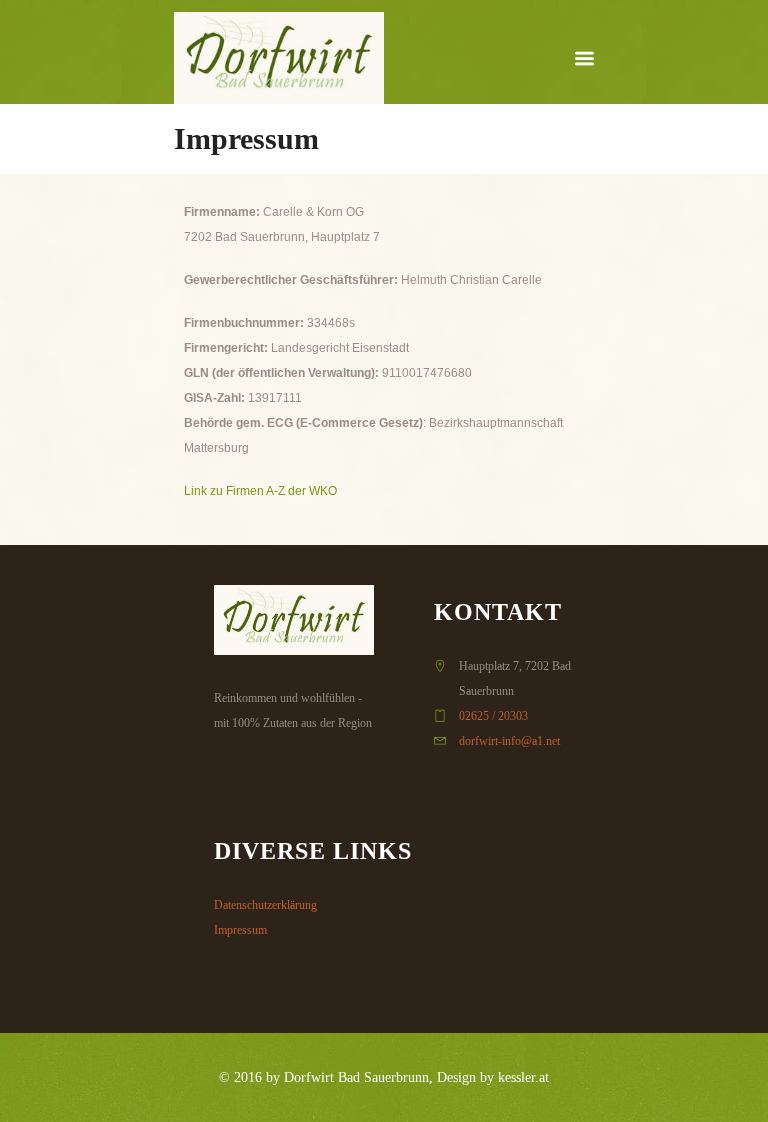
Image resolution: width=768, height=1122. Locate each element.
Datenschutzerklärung (265, 905)
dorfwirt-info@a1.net (509, 741)
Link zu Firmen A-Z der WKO (260, 491)
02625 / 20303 (493, 716)
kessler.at (523, 1077)
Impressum (240, 930)
